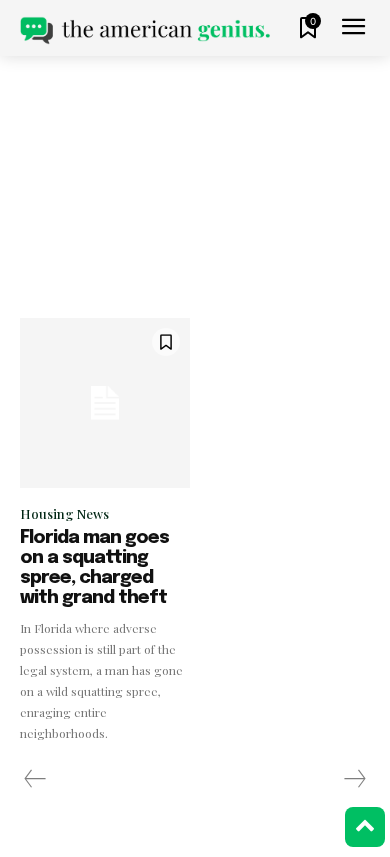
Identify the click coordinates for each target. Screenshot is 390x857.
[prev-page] (35, 779)
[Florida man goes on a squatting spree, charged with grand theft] (105, 403)
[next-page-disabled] (354, 779)
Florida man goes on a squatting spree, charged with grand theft (94, 567)
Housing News (64, 513)
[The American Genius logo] (145, 30)
